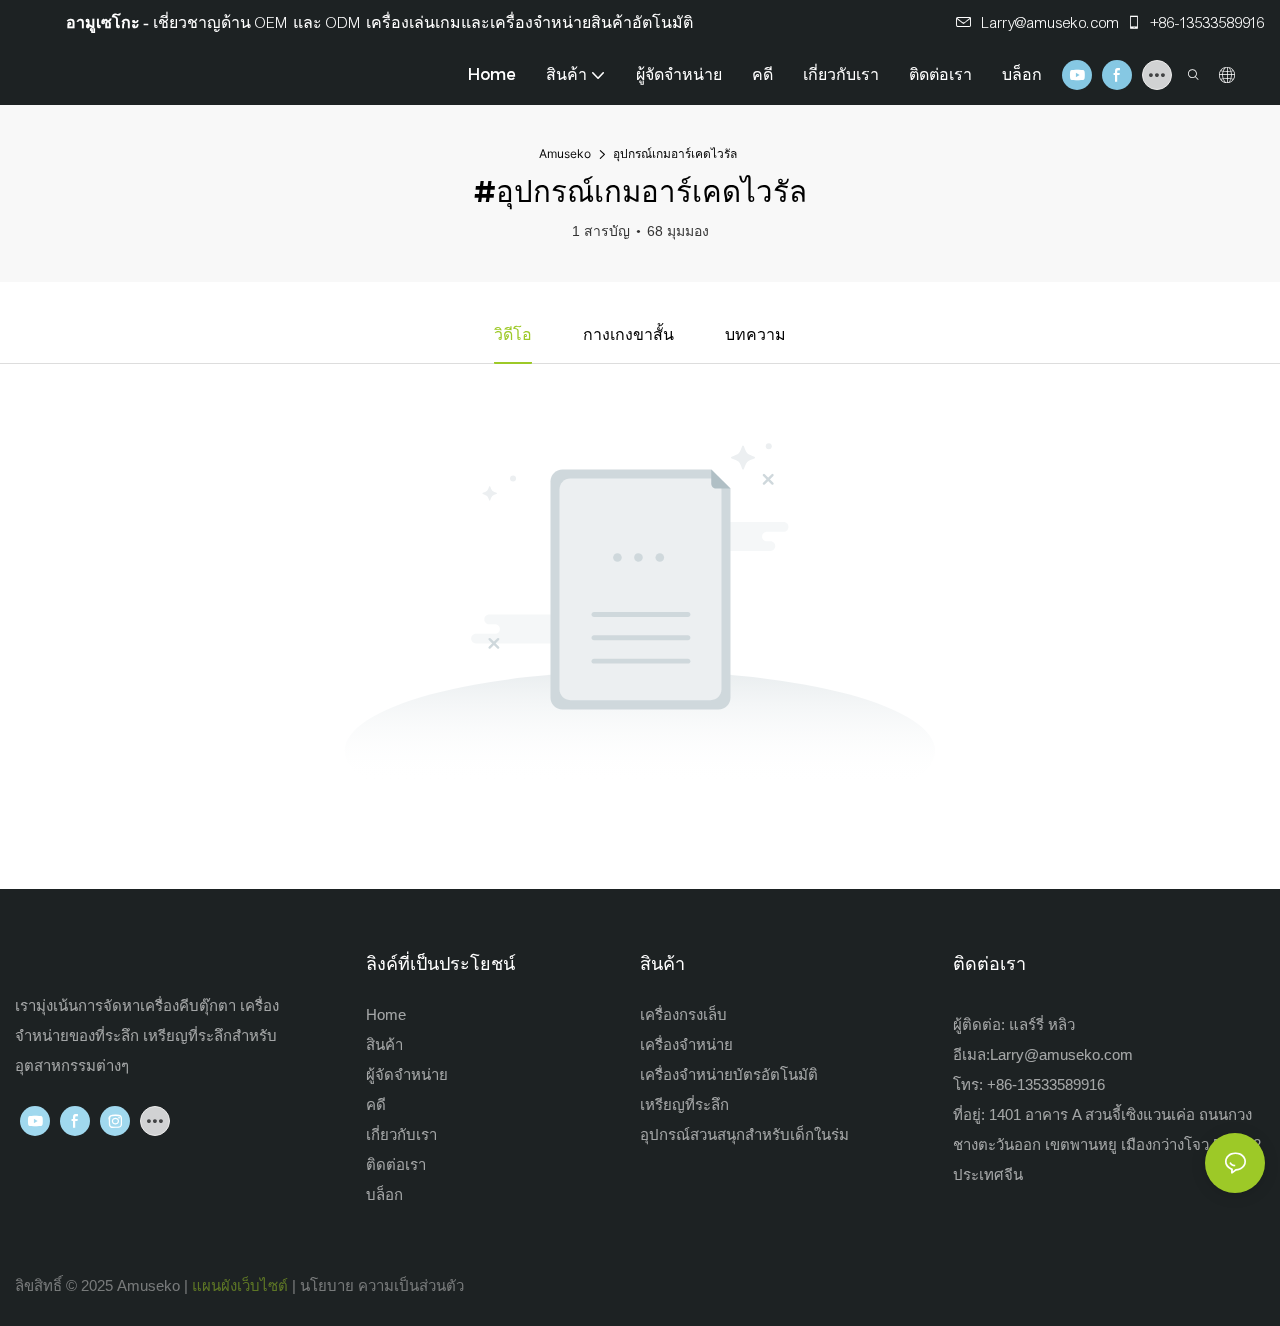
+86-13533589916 (1206, 23)
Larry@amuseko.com (1051, 23)
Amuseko (565, 153)
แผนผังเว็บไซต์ (240, 1285)
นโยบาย (327, 1285)
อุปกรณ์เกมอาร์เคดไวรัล (675, 153)
